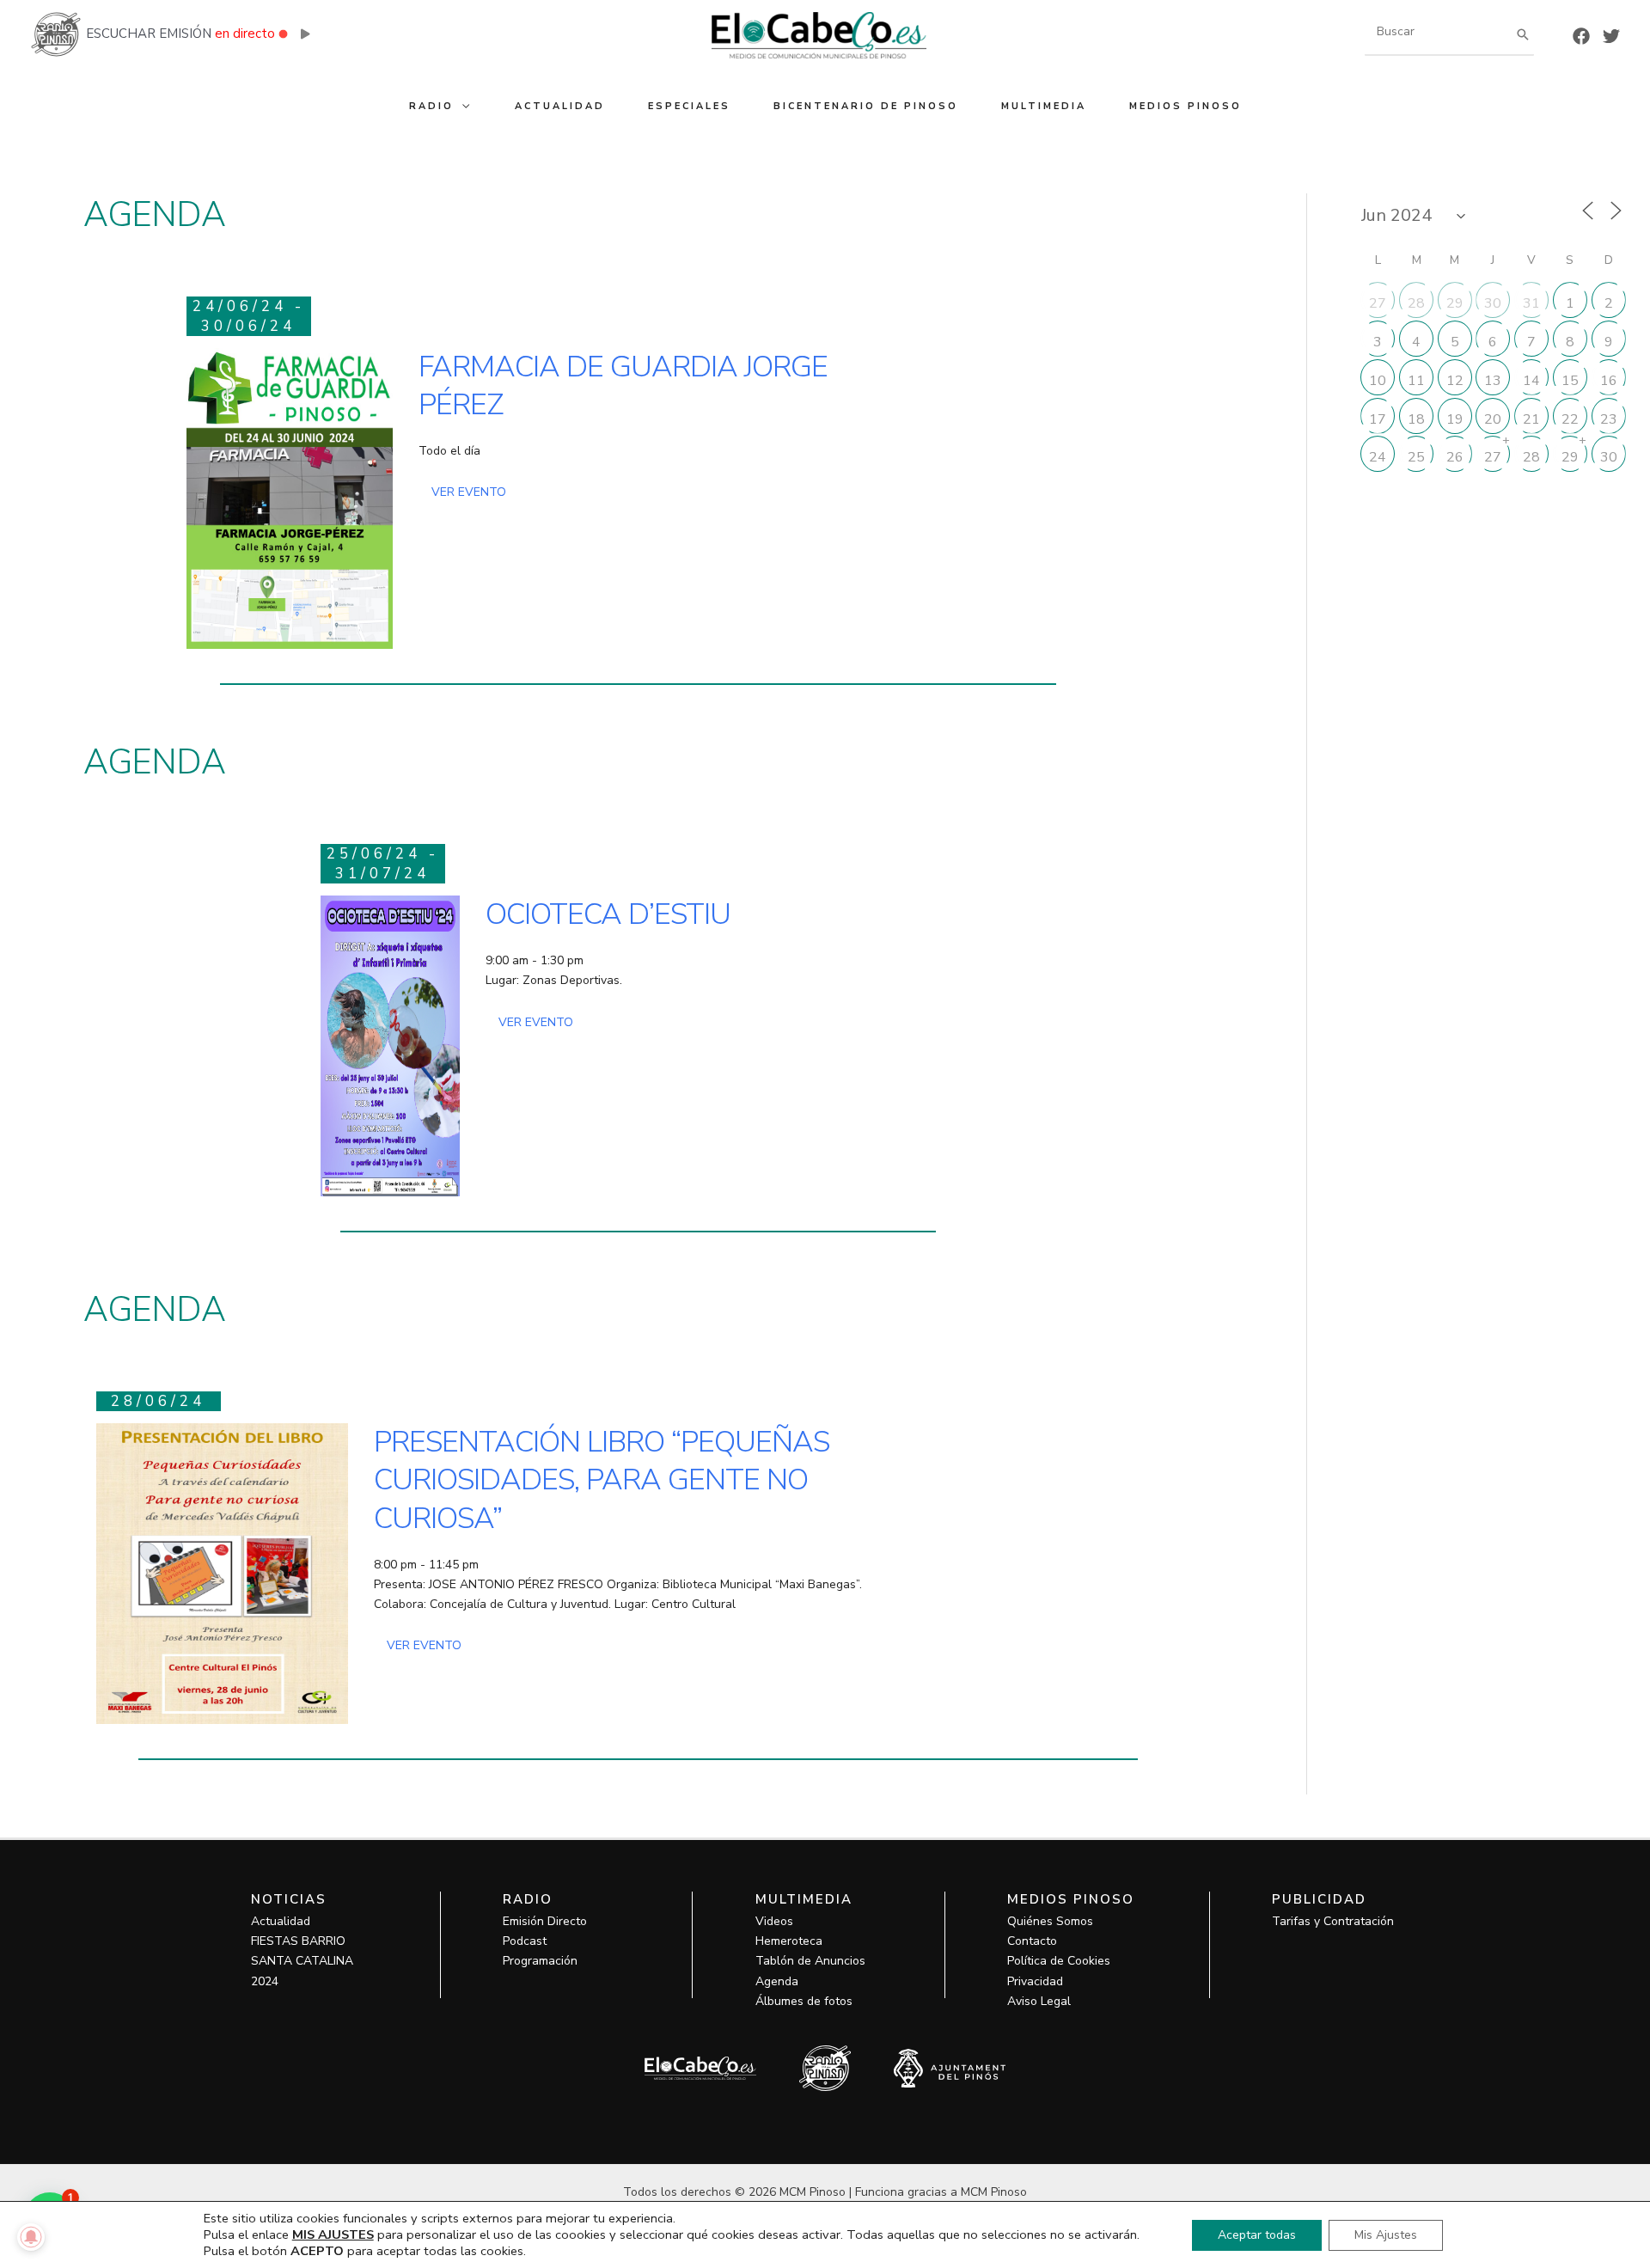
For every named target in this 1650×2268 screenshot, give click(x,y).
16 (1609, 381)
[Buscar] (1523, 34)
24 (1378, 457)
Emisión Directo (545, 1921)
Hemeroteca (789, 1941)
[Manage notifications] (31, 2237)
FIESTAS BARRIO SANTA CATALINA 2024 (302, 1961)
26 (1455, 457)
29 (1455, 303)
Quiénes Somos (1050, 1921)
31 (1531, 303)
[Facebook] (1581, 36)
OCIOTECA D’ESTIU (608, 914)
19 (1455, 419)
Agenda (777, 1981)
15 (1570, 381)
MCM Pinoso (994, 2192)
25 (1416, 457)
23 (1609, 419)
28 (1416, 303)
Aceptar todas (1257, 2235)
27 (1378, 303)
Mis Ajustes (1386, 2235)
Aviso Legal (1039, 2001)
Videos (774, 1921)
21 (1531, 419)
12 (1455, 381)
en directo (245, 34)
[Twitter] (1611, 36)
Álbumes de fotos (804, 2001)
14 (1531, 381)
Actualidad (281, 1921)
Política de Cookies (1059, 1961)
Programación (540, 1961)
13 (1493, 381)
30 (1493, 303)
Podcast (525, 1941)
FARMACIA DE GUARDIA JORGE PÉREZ (623, 386)
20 (1493, 419)
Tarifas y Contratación (1333, 1921)
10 (1378, 381)
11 (1416, 381)
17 (1378, 419)
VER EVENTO (469, 492)
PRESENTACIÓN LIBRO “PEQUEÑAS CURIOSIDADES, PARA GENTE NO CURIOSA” (602, 1480)
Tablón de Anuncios (810, 1961)
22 (1570, 419)
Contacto (1032, 1941)
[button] (463, 106)
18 (1416, 419)
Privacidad (1035, 1981)
